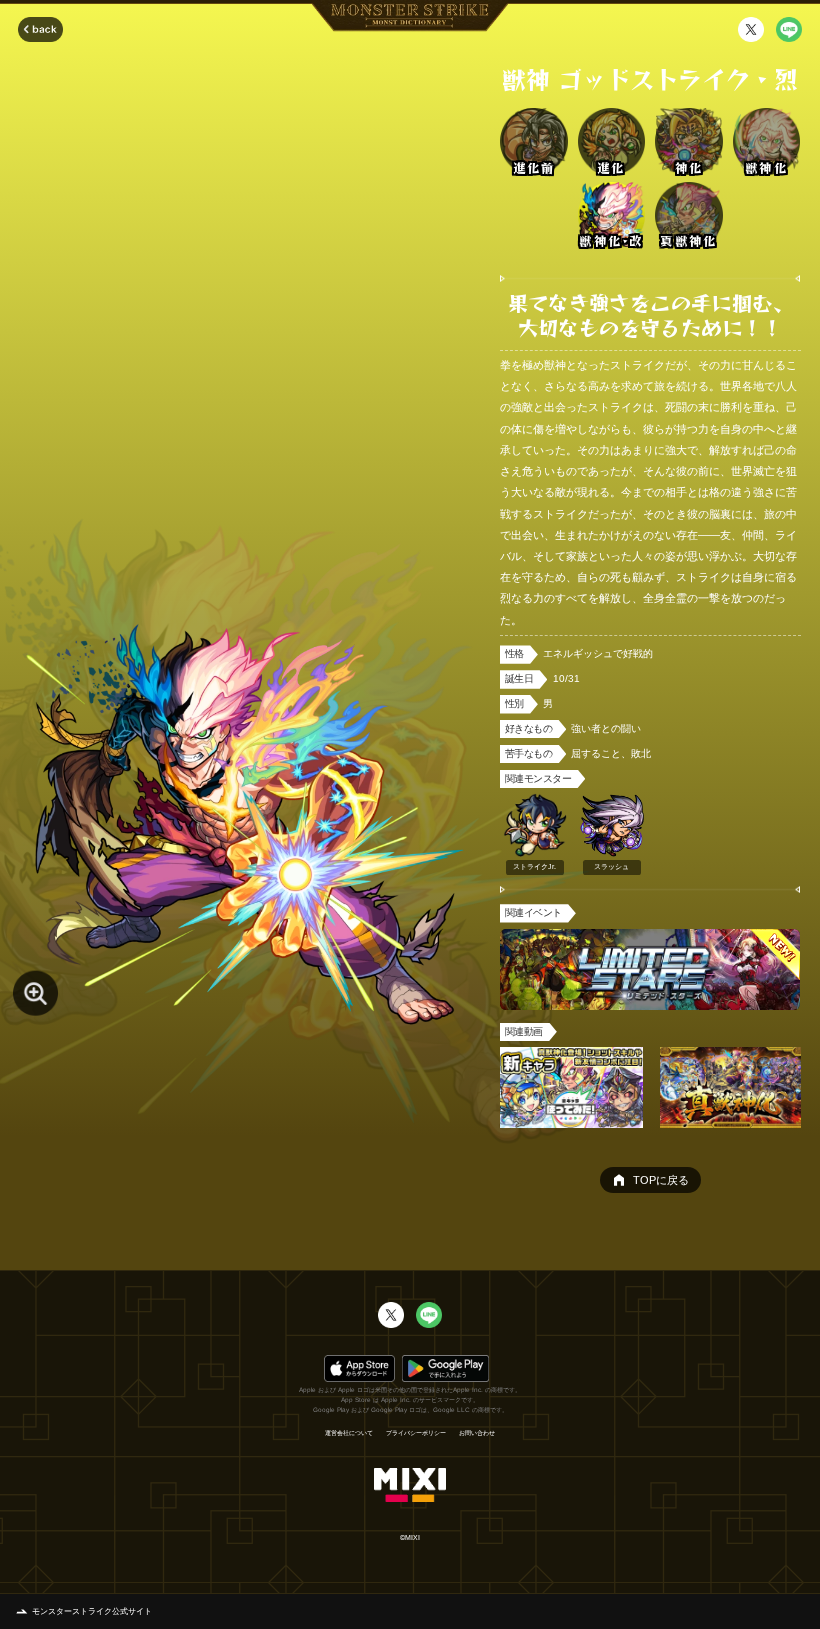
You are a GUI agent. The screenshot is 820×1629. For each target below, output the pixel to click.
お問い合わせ (477, 1433)
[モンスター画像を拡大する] (35, 993)
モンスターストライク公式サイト (92, 1611)
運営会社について (349, 1433)
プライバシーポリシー (416, 1433)
